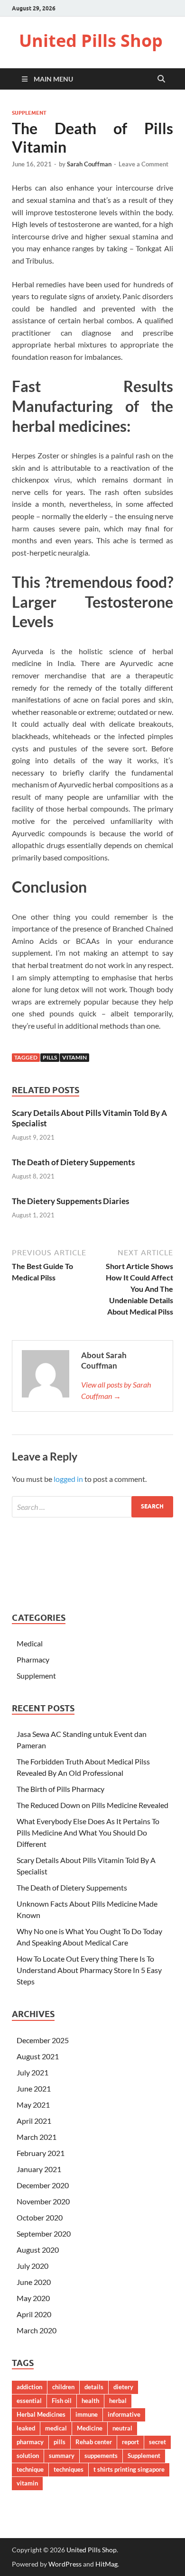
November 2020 (43, 2201)
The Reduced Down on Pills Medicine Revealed (92, 1805)
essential (29, 2401)
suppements (101, 2456)
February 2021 (41, 2153)
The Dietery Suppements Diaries (70, 1201)
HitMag (106, 2564)
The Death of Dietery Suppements (73, 1162)
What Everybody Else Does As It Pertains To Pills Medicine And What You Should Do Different (88, 1832)
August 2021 (38, 2056)
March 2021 (37, 2137)
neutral (122, 2428)
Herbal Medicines (41, 2414)
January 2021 (39, 2169)
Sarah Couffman (89, 164)
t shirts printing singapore (129, 2469)
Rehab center (94, 2442)
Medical (30, 1643)
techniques (69, 2469)
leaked (26, 2428)
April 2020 (34, 2314)
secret (157, 2442)
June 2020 (34, 2282)
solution (28, 2456)
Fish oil (62, 2401)
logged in (68, 1479)
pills (50, 1057)
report (130, 2442)
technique (30, 2469)
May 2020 (33, 2298)
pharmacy (30, 2442)
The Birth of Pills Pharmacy (60, 1789)
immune (87, 2414)
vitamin (74, 1057)
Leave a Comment (143, 164)
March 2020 (37, 2330)
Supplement (29, 113)
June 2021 (34, 2088)
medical (56, 2428)
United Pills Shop (91, 41)
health (90, 2401)
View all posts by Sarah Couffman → (116, 1390)
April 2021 (34, 2121)
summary (62, 2456)
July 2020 (32, 2266)
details (94, 2387)
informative (124, 2414)
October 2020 (40, 2217)
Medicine (90, 2428)
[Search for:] (92, 1507)
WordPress (65, 2564)
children (63, 2387)
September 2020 (44, 2233)
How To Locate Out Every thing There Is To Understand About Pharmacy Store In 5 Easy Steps (89, 1970)
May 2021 (33, 2105)
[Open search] (161, 79)
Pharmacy (33, 1659)
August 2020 (38, 2250)
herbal (118, 2401)
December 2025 (43, 2040)
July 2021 (32, 2072)
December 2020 (43, 2185)
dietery (123, 2387)
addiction (29, 2387)
